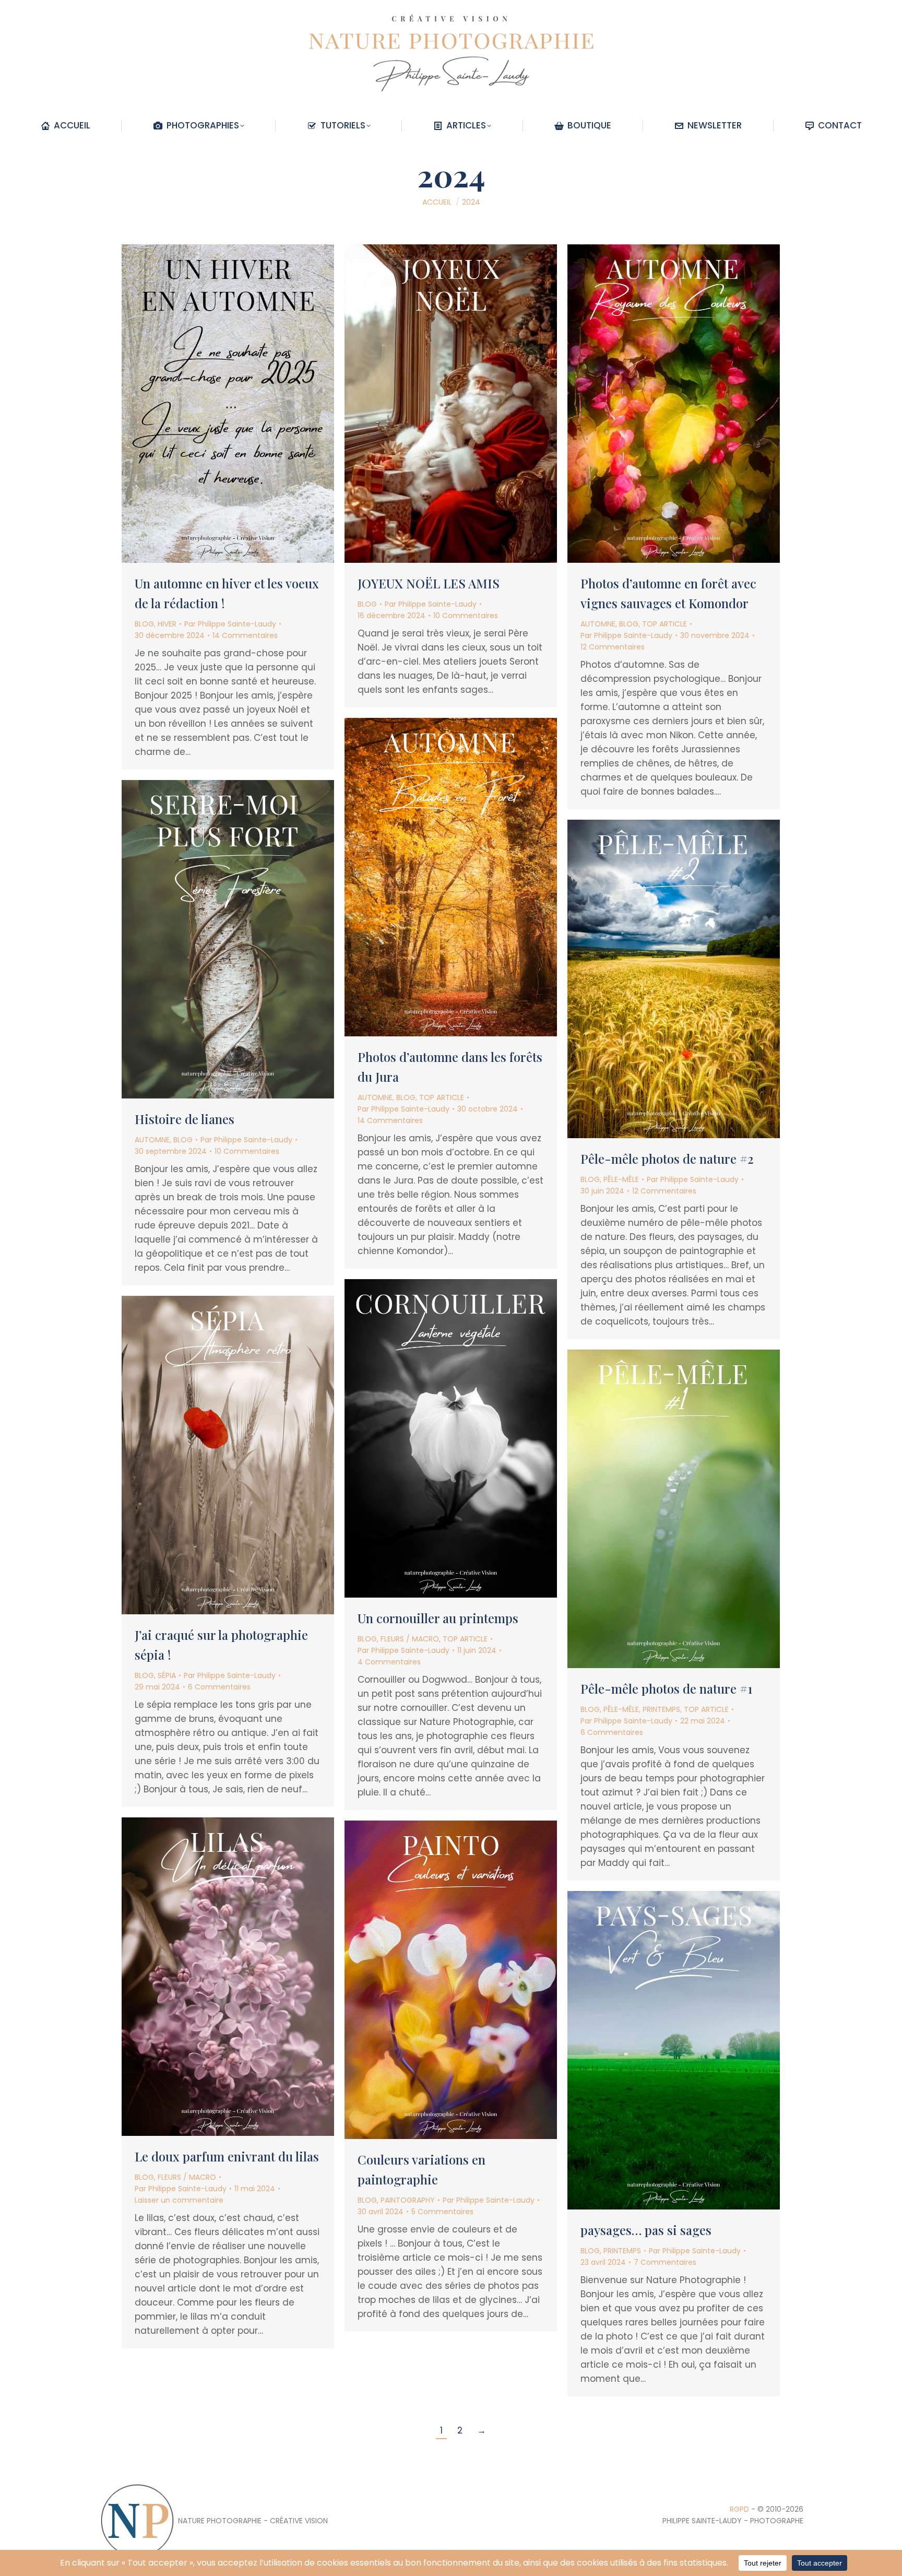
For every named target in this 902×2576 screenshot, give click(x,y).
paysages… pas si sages (646, 2230)
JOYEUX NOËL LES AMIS (429, 583)
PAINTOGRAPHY (408, 2200)
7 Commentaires (665, 2262)
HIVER (167, 624)
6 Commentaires (219, 1687)
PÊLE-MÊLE (621, 1179)
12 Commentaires (613, 647)
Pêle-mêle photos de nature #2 (667, 1159)
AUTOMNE (598, 624)
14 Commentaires (245, 635)
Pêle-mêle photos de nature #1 (666, 1688)
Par (230, 624)
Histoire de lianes (185, 1119)
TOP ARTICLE (664, 624)
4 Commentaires (389, 1662)
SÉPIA (167, 1675)
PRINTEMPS (661, 1709)
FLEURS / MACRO (410, 1639)
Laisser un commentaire (179, 2200)
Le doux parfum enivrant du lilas (227, 2156)
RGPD (739, 2509)
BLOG (144, 624)
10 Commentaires (466, 616)
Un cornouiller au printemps (438, 1618)
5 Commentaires (442, 2212)
